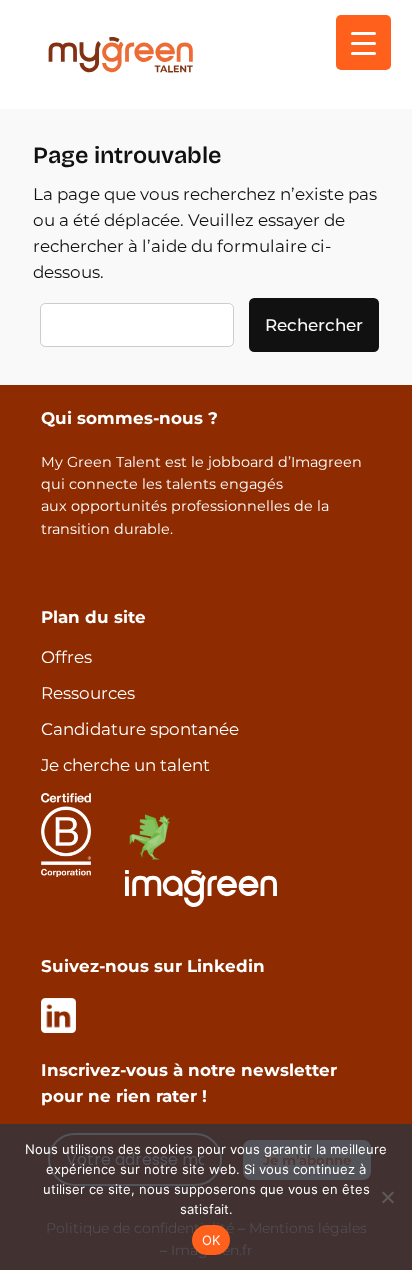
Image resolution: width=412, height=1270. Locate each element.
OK (211, 1240)
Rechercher (314, 325)
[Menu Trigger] (363, 42)
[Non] (387, 1197)
